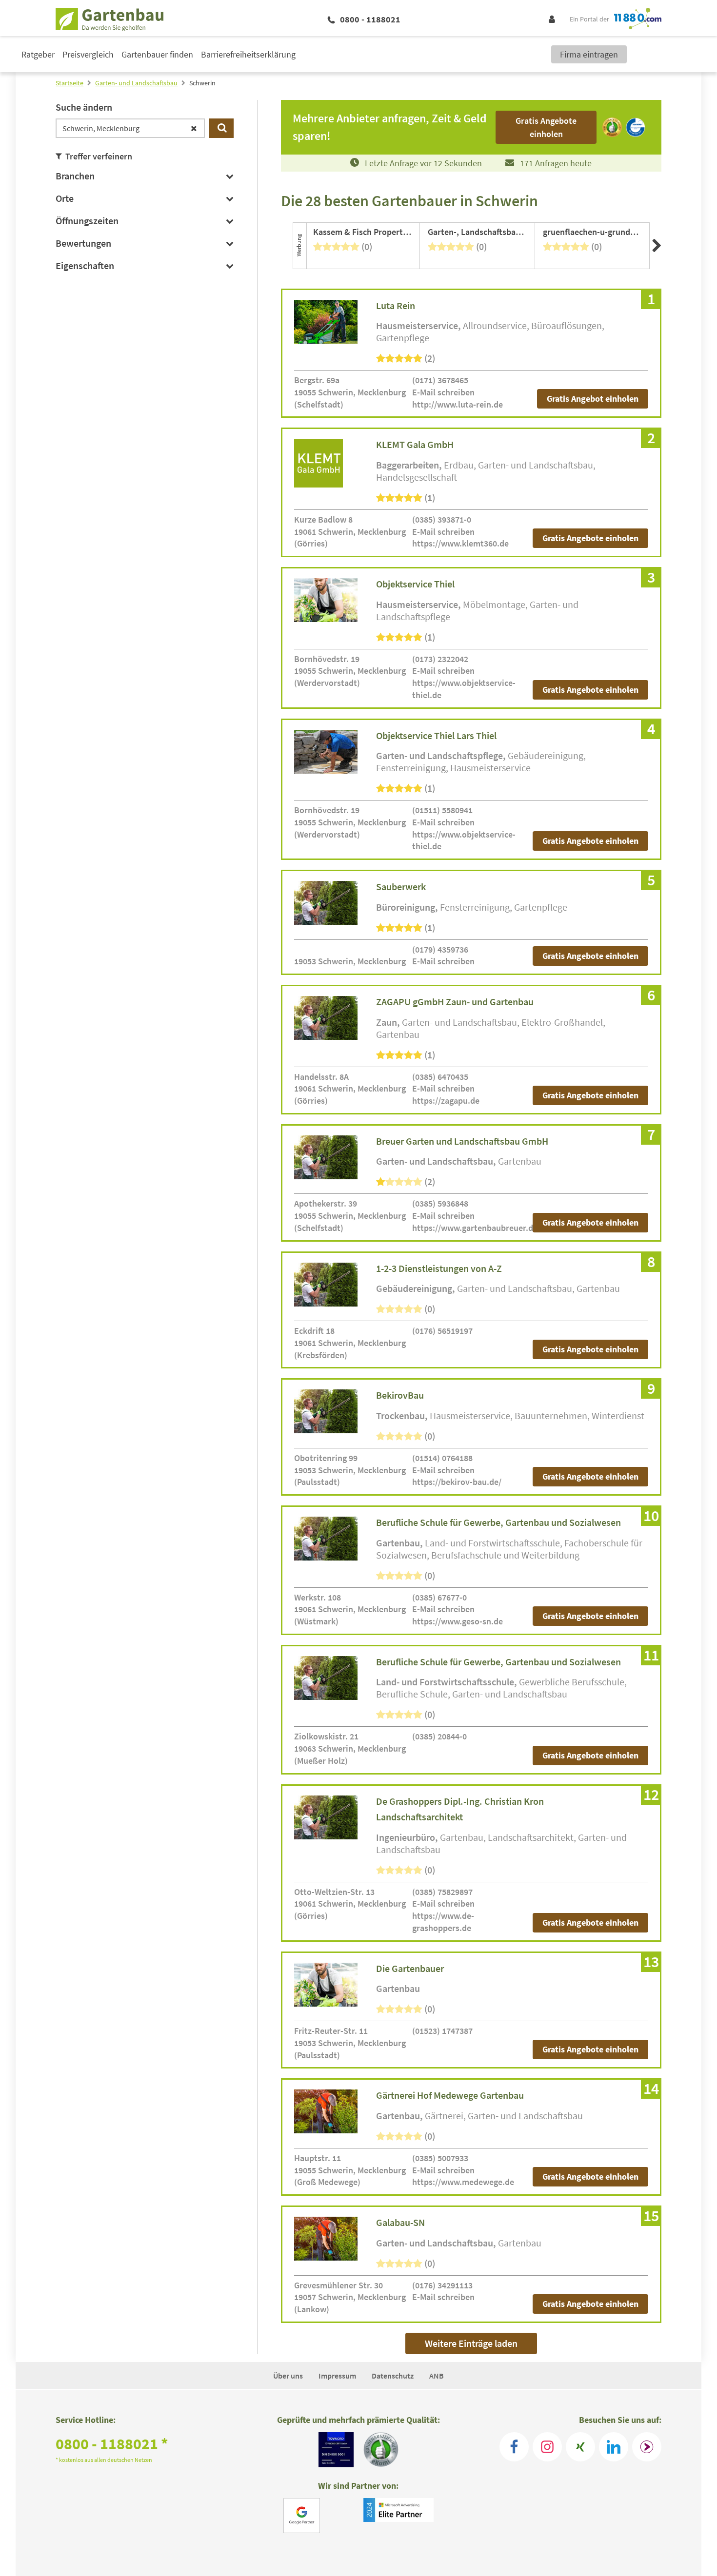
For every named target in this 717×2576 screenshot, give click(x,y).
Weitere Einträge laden (471, 2343)
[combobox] (130, 128)
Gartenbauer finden (157, 54)
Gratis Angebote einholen (590, 538)
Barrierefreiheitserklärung (248, 54)
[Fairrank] (647, 2447)
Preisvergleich (88, 54)
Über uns (288, 2376)
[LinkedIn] (614, 2447)
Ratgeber (38, 54)
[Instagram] (547, 2447)
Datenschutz (393, 2376)
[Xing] (580, 2447)
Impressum (337, 2376)
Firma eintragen (589, 54)
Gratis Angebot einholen (593, 399)
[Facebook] (514, 2447)
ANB (437, 2376)
